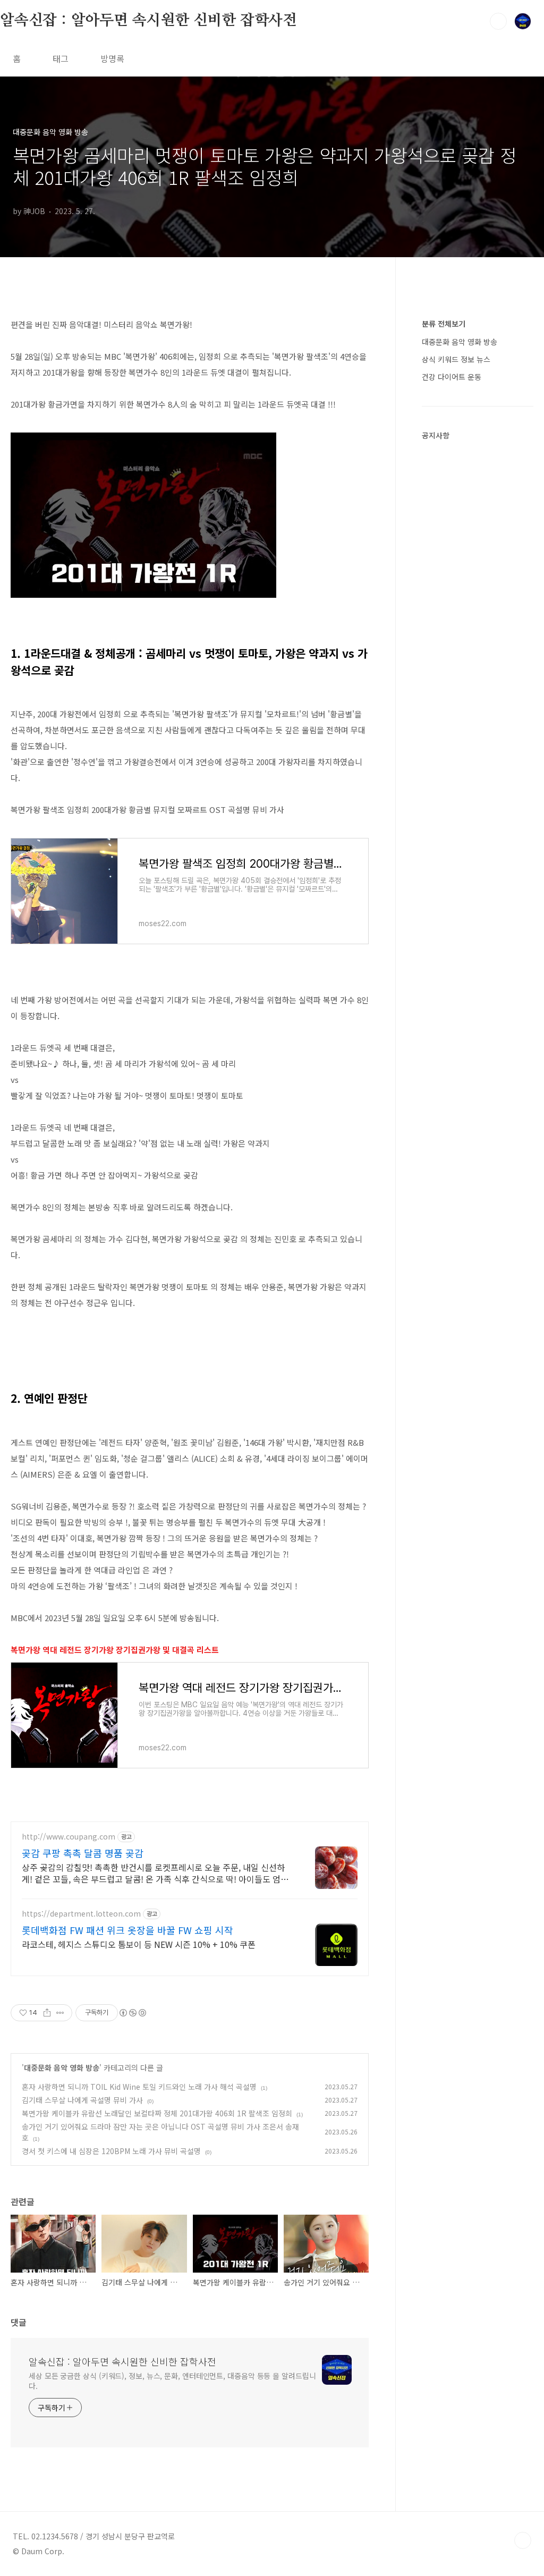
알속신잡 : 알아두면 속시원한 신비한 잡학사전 (148, 21)
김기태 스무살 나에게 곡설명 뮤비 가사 (82, 2100)
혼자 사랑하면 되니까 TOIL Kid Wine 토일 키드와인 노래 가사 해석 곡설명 (139, 2087)
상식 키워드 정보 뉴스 (456, 359)
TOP (523, 2540)
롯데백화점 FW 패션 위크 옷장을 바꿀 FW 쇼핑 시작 (127, 1930)
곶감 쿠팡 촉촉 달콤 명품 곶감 (83, 1853)
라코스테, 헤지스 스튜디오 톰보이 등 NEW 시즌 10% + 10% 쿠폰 (139, 1944)
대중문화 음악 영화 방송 (62, 2067)
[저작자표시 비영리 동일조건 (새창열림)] (132, 2013)
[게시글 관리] (60, 2013)
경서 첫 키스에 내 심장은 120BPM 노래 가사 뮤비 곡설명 (111, 2151)
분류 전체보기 (444, 324)
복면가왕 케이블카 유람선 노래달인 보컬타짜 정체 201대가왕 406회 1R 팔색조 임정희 (157, 2113)
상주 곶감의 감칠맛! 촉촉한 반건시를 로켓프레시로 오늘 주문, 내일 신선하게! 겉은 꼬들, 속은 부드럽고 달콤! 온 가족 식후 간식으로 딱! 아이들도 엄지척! (155, 1873)
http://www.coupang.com (69, 1837)
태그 (61, 58)
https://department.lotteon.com (81, 1914)
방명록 (112, 58)
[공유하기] (47, 2013)
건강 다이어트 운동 (452, 377)
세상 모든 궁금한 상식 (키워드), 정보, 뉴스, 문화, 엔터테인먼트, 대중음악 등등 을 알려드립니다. (172, 2381)
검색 (498, 21)
